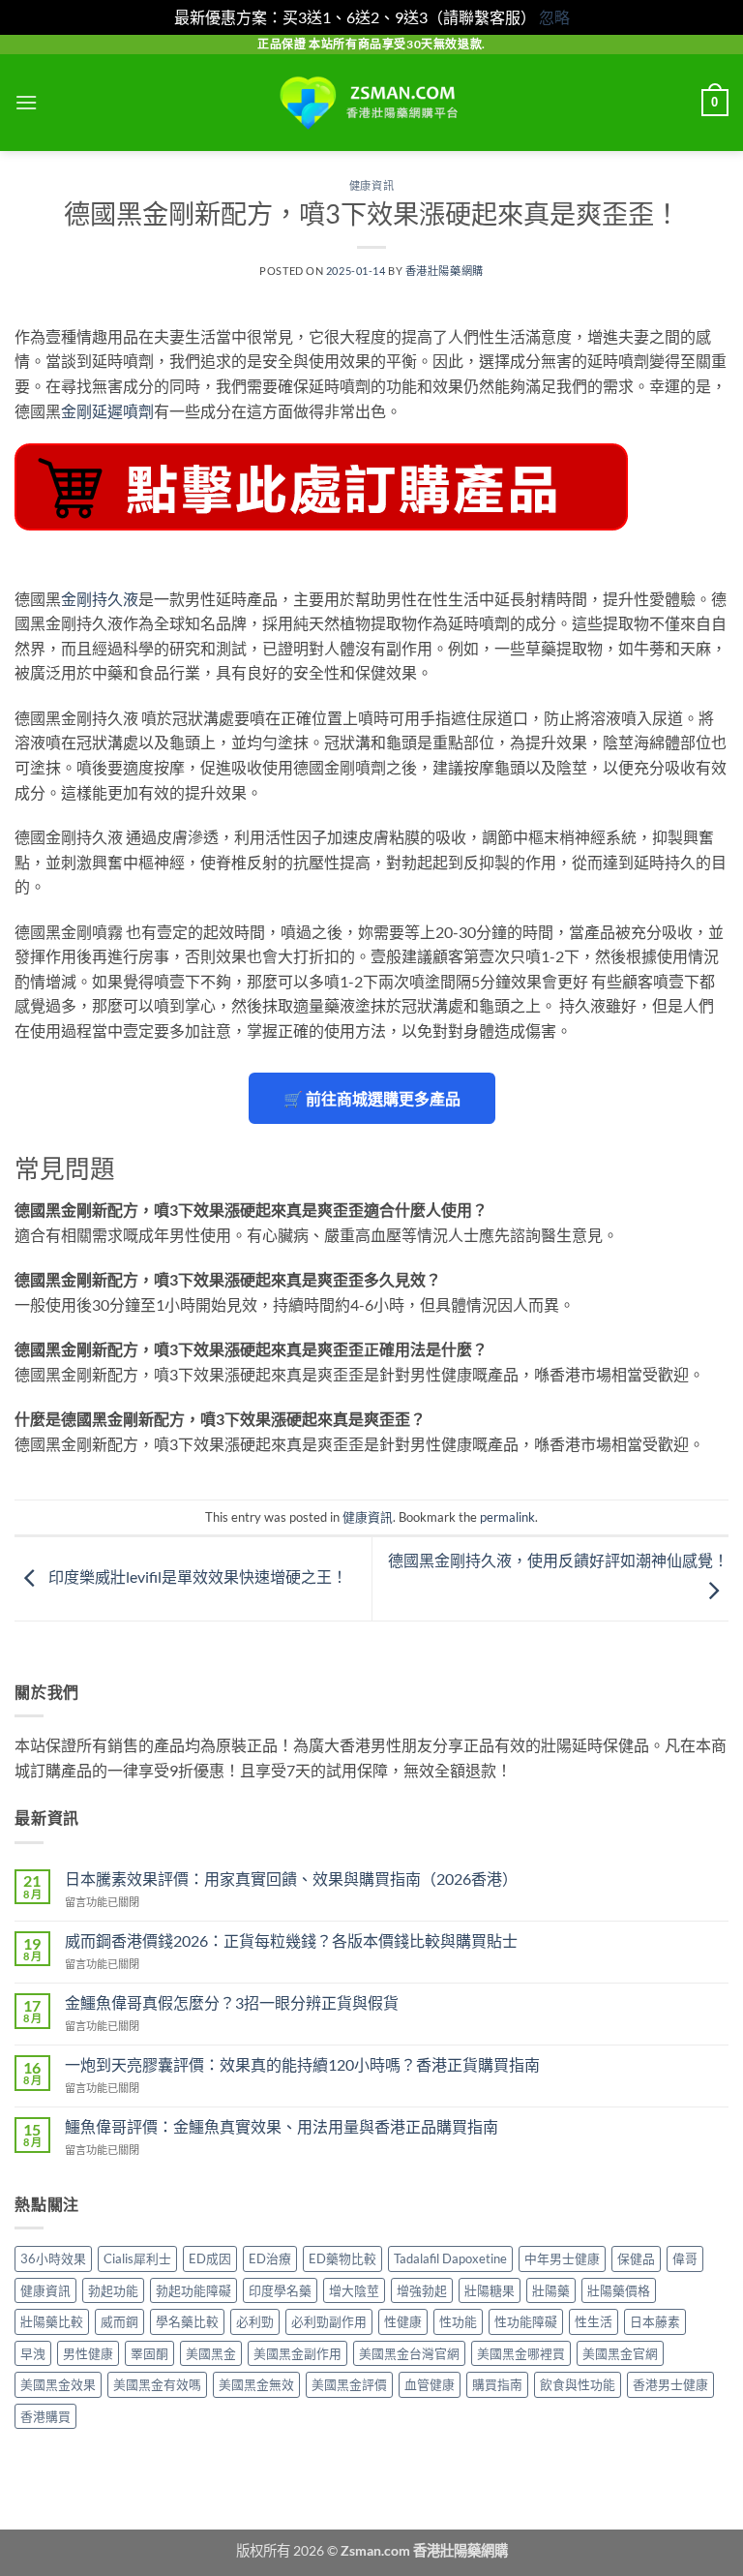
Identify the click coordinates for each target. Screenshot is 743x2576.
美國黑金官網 (620, 2353)
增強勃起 (422, 2290)
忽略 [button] (554, 17)
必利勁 (255, 2321)
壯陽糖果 (490, 2290)
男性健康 (88, 2353)
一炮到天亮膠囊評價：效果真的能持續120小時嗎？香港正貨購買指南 (302, 2064)
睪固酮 (149, 2353)
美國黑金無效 (256, 2384)
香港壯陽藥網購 (445, 271)
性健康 (403, 2321)
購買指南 (497, 2384)
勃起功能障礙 (193, 2290)
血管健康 (430, 2384)
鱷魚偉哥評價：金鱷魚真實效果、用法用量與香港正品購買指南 (282, 2126)
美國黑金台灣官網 (409, 2353)
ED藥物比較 (342, 2258)
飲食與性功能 (578, 2384)
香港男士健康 (670, 2384)
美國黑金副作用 (297, 2353)
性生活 (594, 2321)
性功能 (458, 2321)
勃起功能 (113, 2290)
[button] (26, 102)
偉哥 (685, 2258)
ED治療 (270, 2258)
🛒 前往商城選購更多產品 (372, 1098)
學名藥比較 (187, 2321)
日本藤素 (655, 2321)
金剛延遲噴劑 (107, 411)
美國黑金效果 (58, 2384)
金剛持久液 (100, 599)
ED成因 (210, 2258)
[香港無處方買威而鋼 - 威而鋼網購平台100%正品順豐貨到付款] (371, 103)
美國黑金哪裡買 (521, 2353)
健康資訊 (371, 185)
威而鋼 (119, 2321)
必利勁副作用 (329, 2321)
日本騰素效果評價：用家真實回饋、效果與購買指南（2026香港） (291, 1879)
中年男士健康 (562, 2258)
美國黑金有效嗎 (157, 2384)
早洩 (33, 2353)
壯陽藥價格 (619, 2290)
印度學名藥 (280, 2290)
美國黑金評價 (349, 2384)
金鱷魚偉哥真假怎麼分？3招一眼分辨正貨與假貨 (232, 2002)
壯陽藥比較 (52, 2321)
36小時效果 (53, 2258)
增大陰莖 (354, 2290)
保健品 (636, 2258)
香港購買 (45, 2416)
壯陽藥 (551, 2290)
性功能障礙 (526, 2321)
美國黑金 (211, 2353)
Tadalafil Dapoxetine (450, 2258)
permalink (507, 1517)
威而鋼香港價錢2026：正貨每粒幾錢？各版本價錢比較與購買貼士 (291, 1940)
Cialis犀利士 (137, 2258)
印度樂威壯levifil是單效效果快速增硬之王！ (196, 1576)
